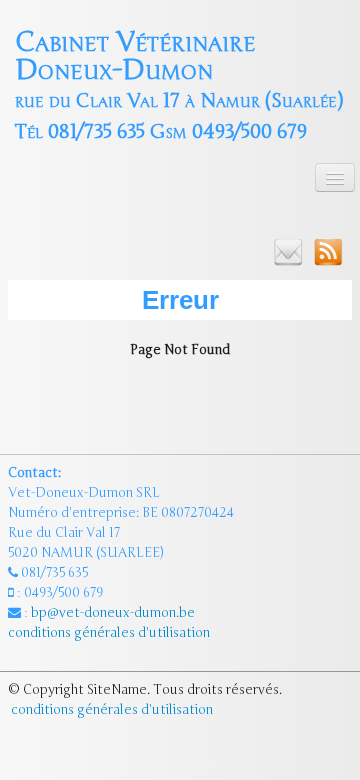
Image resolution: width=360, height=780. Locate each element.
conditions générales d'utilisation (110, 633)
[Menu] (335, 177)
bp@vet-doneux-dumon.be (113, 613)
